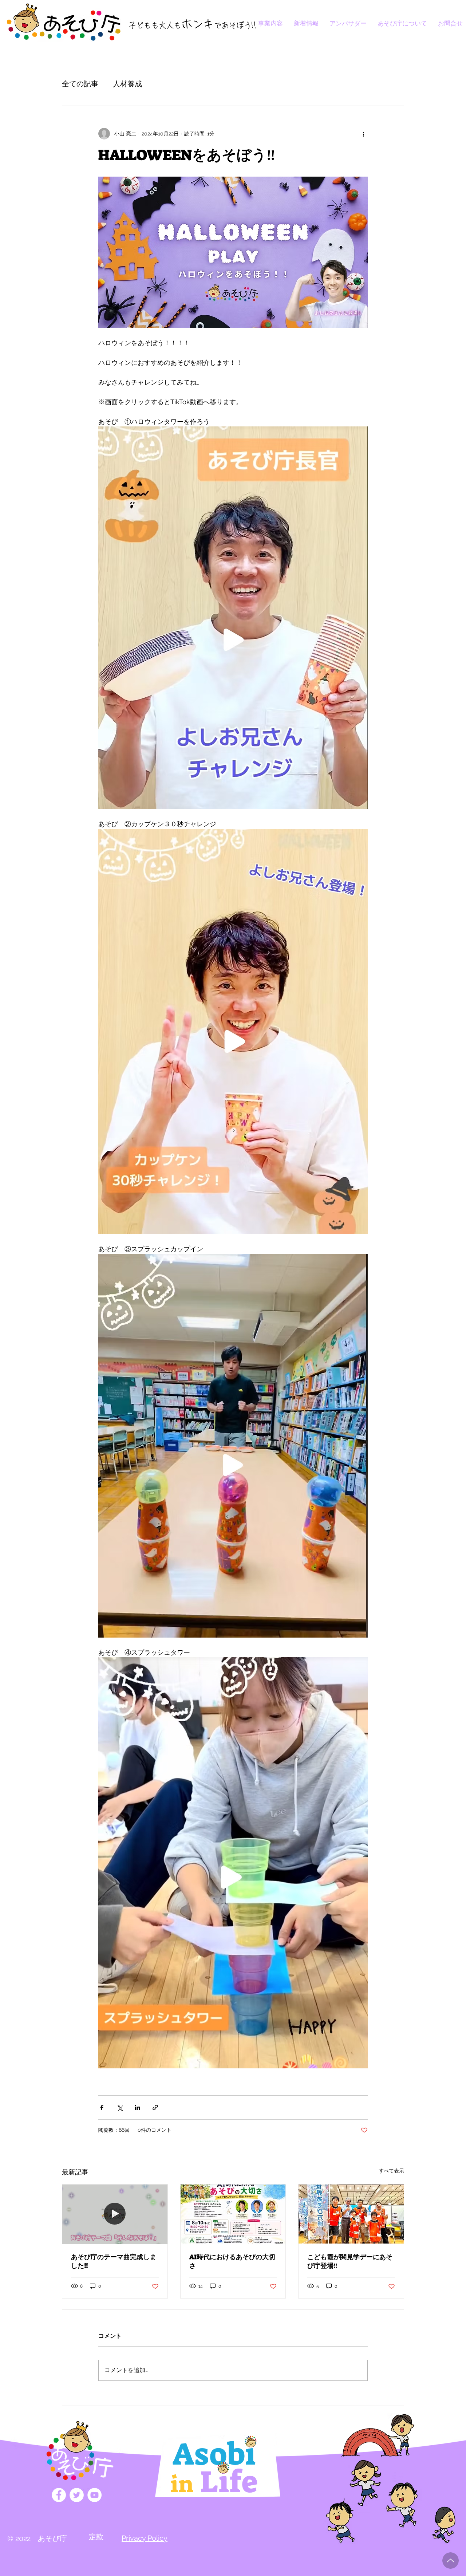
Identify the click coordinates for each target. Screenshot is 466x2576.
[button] (145, 2538)
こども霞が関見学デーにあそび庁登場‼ (350, 2261)
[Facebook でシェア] (102, 2108)
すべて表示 (391, 2171)
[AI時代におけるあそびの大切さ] (233, 2214)
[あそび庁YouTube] (94, 2495)
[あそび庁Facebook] (59, 2495)
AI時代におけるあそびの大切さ (232, 2261)
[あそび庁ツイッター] (77, 2495)
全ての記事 (80, 84)
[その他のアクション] (363, 134)
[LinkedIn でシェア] (137, 2108)
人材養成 (127, 84)
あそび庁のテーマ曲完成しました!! (114, 2261)
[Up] (451, 2561)
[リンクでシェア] (155, 2108)
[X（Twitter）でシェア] (120, 2108)
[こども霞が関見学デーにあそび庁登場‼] (351, 2214)
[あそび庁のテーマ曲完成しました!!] (115, 2214)
